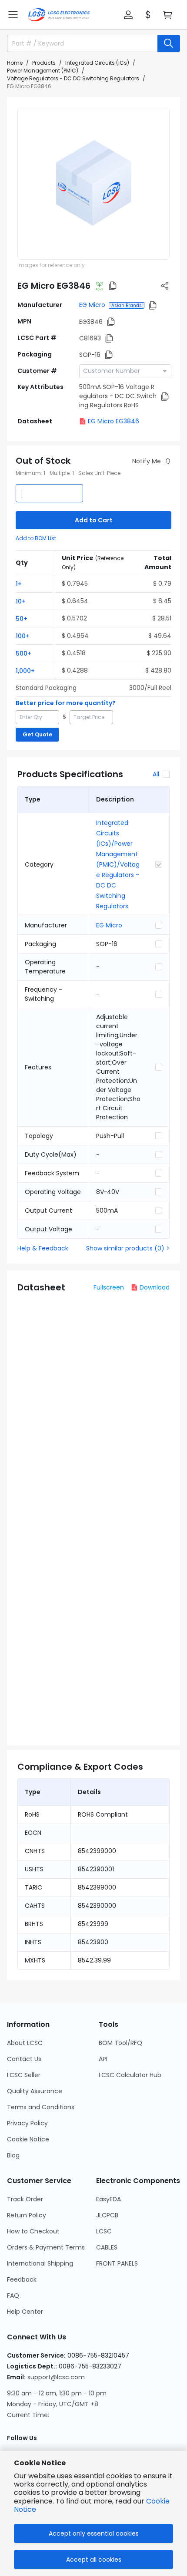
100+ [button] (23, 636)
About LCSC (25, 2043)
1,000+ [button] (25, 671)
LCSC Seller (24, 2075)
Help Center (25, 2312)
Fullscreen (109, 1287)
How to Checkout (33, 2231)
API (103, 2059)
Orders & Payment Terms (46, 2247)
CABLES (107, 2247)
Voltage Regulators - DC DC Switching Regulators (73, 78)
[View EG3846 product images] (93, 184)
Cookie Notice (28, 2139)
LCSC (104, 2231)
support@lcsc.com (56, 2377)
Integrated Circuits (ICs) (97, 63)
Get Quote (37, 734)
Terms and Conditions (41, 2107)
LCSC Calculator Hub (130, 2075)
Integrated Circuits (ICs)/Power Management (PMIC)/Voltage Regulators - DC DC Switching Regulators (118, 864)
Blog (13, 2155)
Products (44, 63)
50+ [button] (22, 619)
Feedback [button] (22, 2279)
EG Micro (92, 305)
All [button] (156, 774)
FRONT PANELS (117, 2263)
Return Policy (27, 2215)
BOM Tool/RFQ (120, 2043)
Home (15, 63)
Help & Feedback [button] (43, 1248)
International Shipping (40, 2263)
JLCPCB (107, 2215)
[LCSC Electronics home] (59, 15)
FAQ (13, 2296)
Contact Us (24, 2059)
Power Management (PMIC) (43, 71)
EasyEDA (109, 2199)
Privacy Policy (27, 2123)
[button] (13, 15)
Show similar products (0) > (128, 1248)
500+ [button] (23, 653)
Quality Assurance (35, 2091)
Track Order (25, 2199)
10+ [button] (21, 601)
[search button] (169, 43)
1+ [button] (19, 584)
